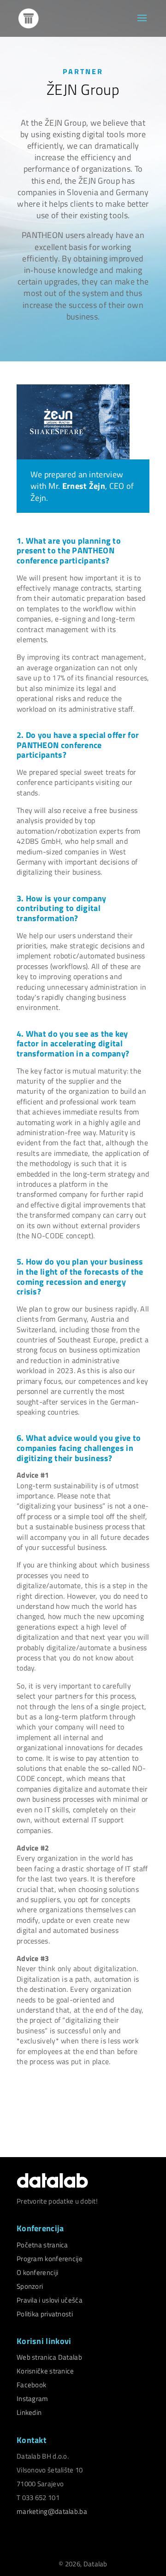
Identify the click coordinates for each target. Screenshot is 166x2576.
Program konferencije (50, 2259)
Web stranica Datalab (49, 2357)
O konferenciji (37, 2272)
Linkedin (29, 2412)
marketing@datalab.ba (52, 2511)
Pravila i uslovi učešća (50, 2300)
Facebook (31, 2385)
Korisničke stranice (45, 2371)
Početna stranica (42, 2245)
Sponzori (30, 2286)
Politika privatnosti (45, 2314)
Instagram (33, 2399)
